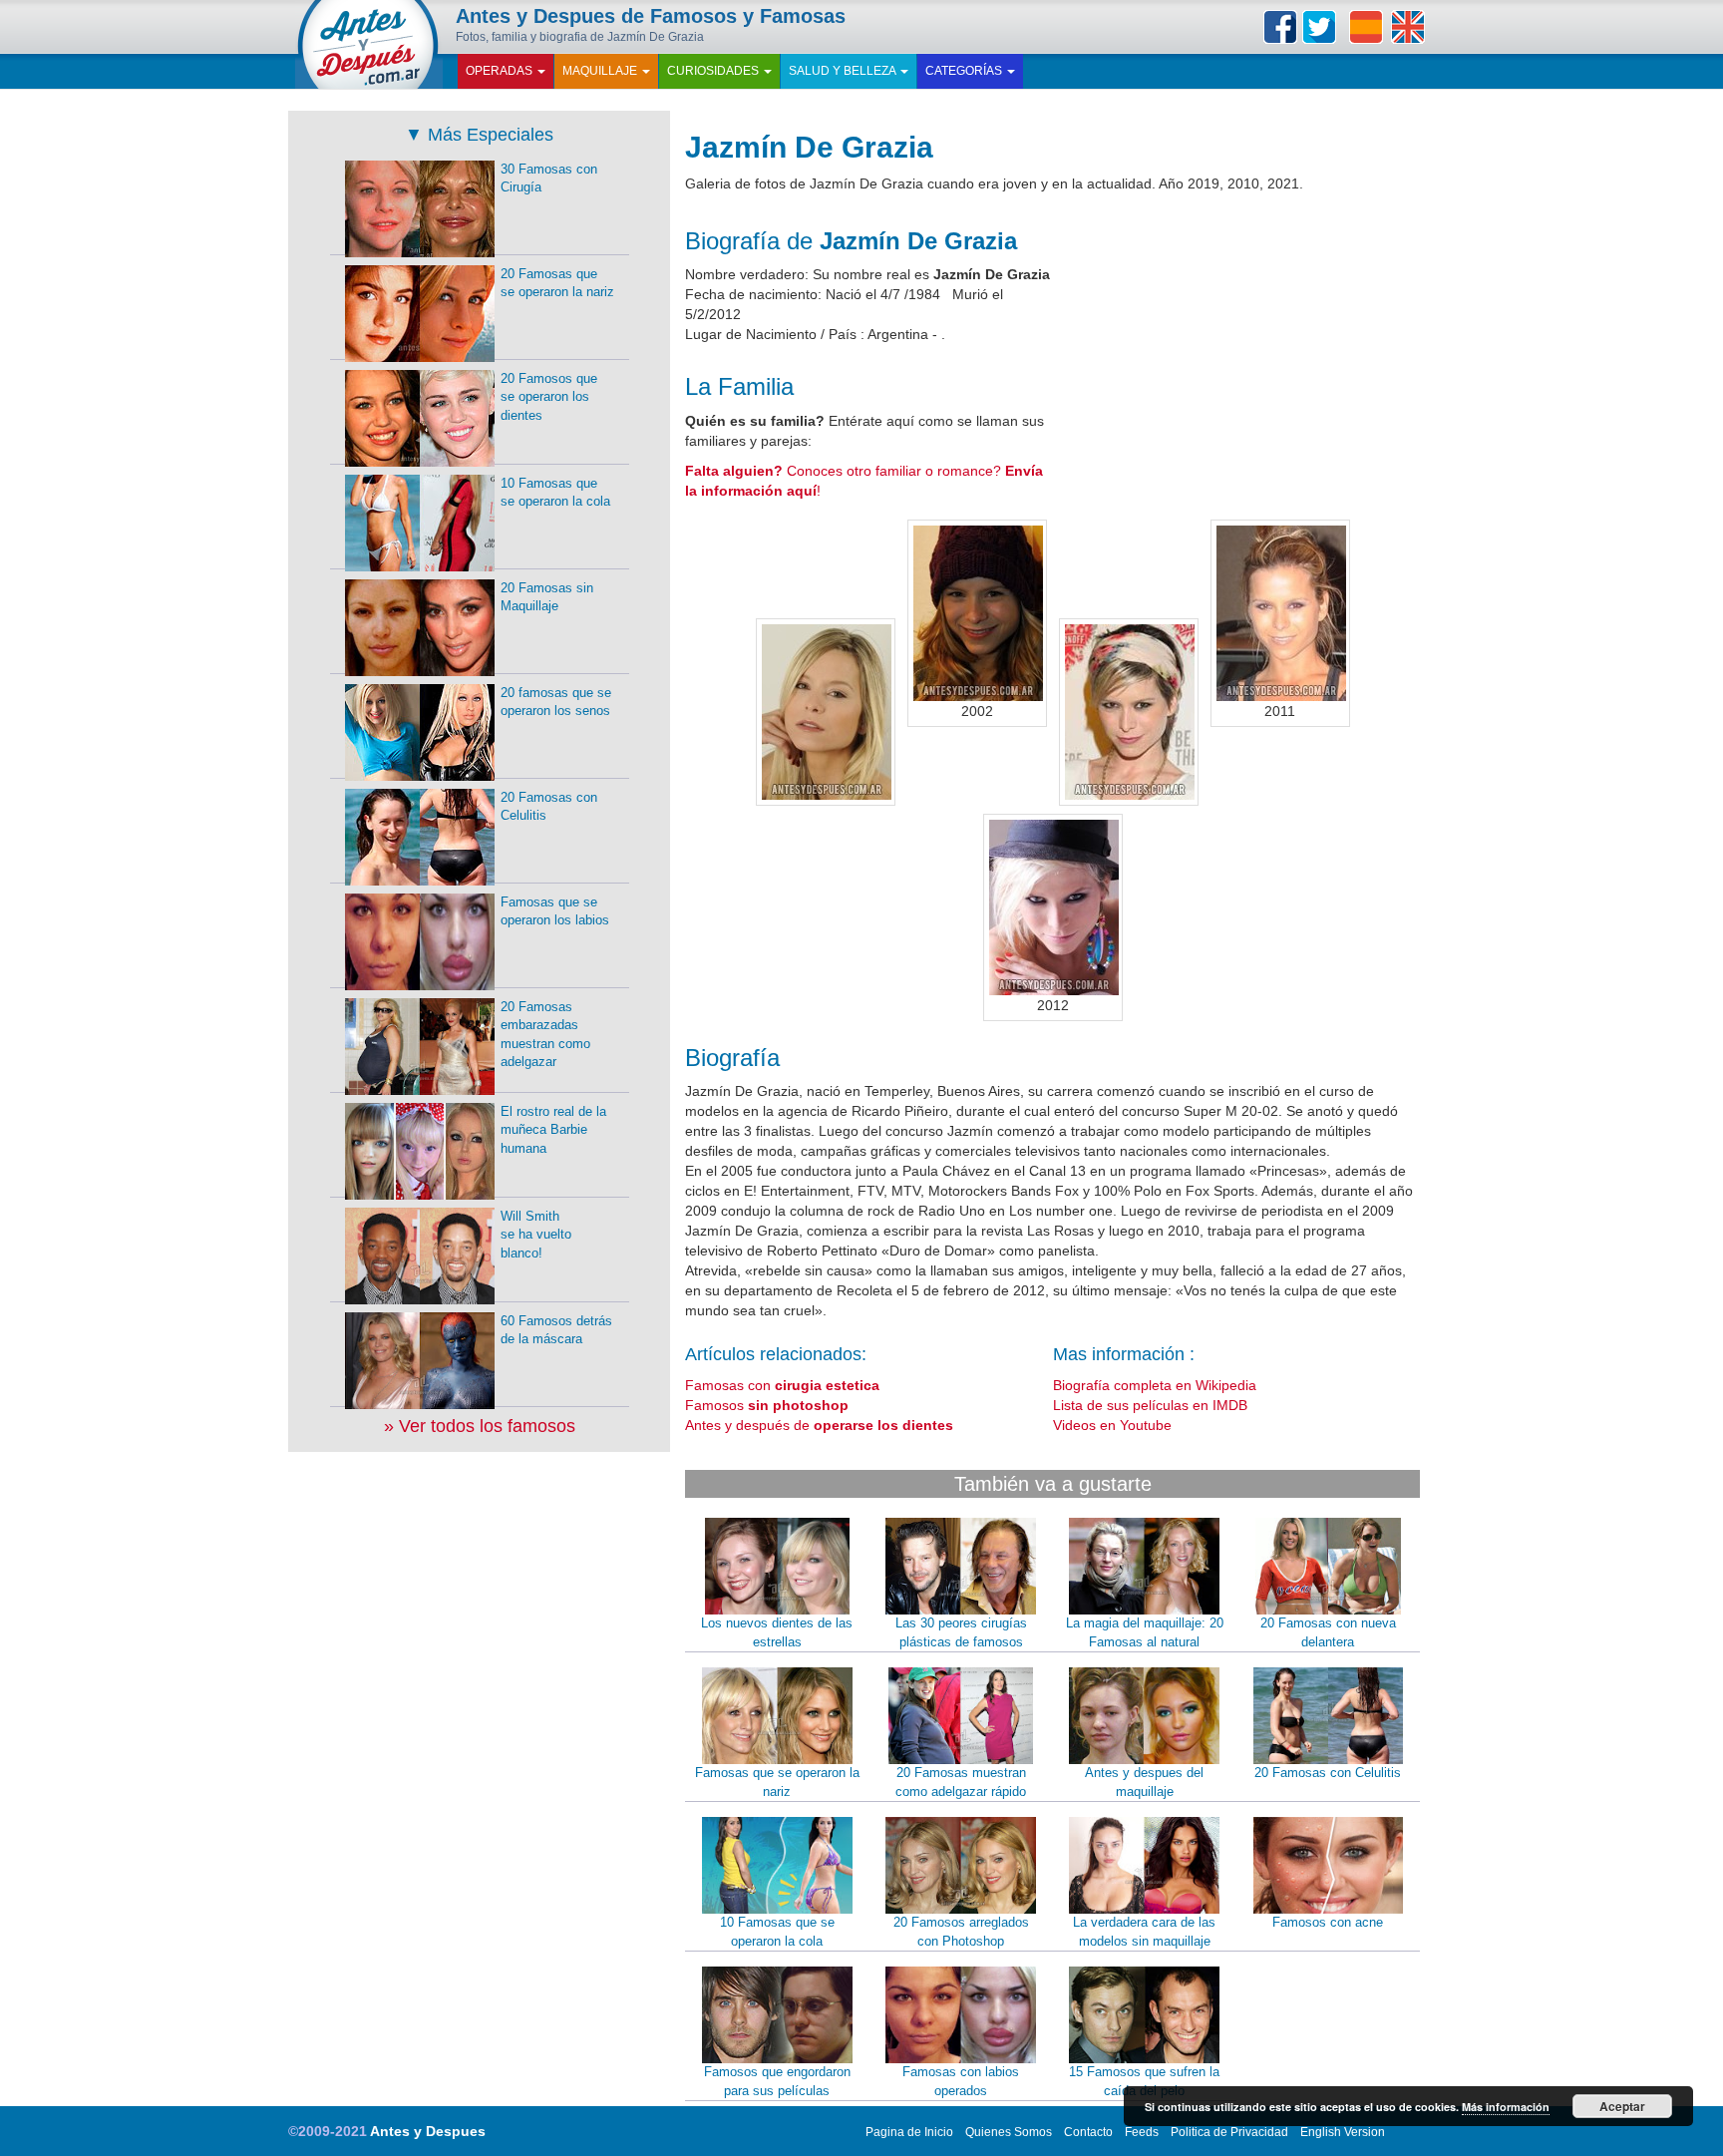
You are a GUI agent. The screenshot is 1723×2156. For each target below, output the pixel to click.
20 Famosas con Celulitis (1328, 1773)
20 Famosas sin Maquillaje (547, 597)
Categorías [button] (965, 71)
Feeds (1142, 2132)
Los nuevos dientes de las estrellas (777, 1632)
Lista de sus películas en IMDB (1150, 1405)
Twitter (1319, 27)
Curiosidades (714, 71)
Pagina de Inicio (909, 2132)
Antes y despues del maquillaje (1144, 1782)
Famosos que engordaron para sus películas (777, 2081)
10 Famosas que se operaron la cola (777, 1932)
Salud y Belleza (844, 71)
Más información (1506, 2107)
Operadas (501, 71)
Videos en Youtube (1112, 1425)
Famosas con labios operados (961, 2081)
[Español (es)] (1366, 27)
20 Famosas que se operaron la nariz (557, 283)
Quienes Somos (1009, 2132)
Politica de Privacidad (1229, 2132)
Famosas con (782, 1385)
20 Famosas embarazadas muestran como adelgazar (545, 1035)
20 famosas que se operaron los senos (556, 702)
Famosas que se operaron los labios (555, 911)
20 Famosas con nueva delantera (1328, 1632)
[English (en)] (1408, 27)
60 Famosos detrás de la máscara (556, 1330)
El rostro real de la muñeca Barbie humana (553, 1130)
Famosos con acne (1328, 1922)
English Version (1343, 2132)
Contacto (1088, 2132)
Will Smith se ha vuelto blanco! (536, 1235)
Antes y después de (819, 1425)
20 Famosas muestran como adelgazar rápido (961, 1782)
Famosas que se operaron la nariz (777, 1782)
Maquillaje (601, 71)
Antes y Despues (428, 2131)
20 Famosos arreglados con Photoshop (961, 1932)
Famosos (767, 1405)
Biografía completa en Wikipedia (1155, 1385)
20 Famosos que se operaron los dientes (549, 397)
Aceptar (1622, 2106)
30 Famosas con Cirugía (549, 179)
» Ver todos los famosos (480, 1426)
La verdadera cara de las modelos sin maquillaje (1144, 1932)
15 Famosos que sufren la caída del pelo (1144, 2081)
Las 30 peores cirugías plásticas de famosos (961, 1632)
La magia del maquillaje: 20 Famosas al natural (1145, 1632)
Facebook (1280, 27)
